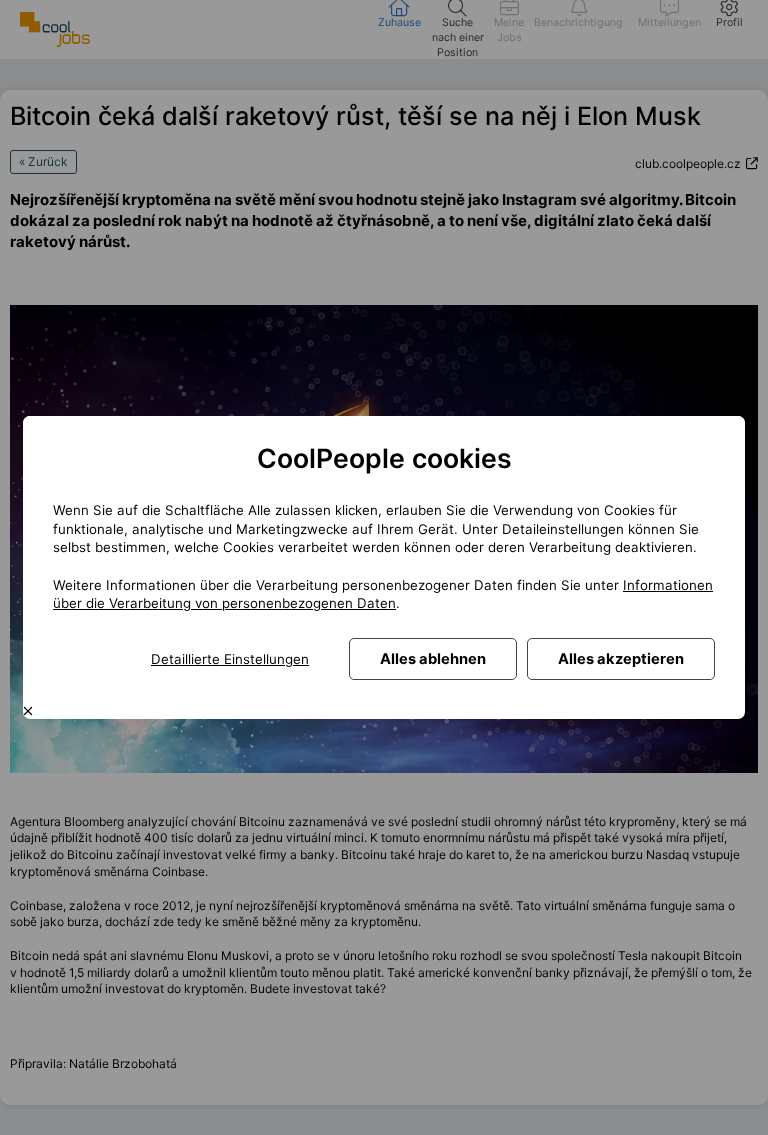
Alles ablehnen (433, 659)
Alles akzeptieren (621, 659)
